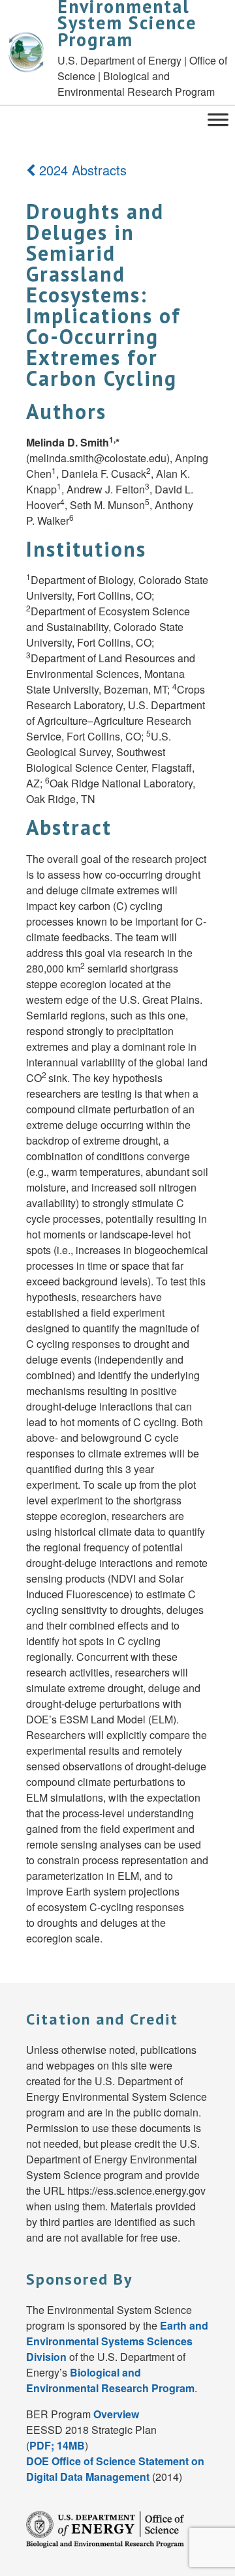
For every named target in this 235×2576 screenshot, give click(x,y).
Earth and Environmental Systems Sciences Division (117, 2341)
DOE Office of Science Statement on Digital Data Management (115, 2469)
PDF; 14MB (57, 2445)
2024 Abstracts (81, 170)
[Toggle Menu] (218, 118)
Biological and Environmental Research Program (110, 2380)
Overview (116, 2414)
